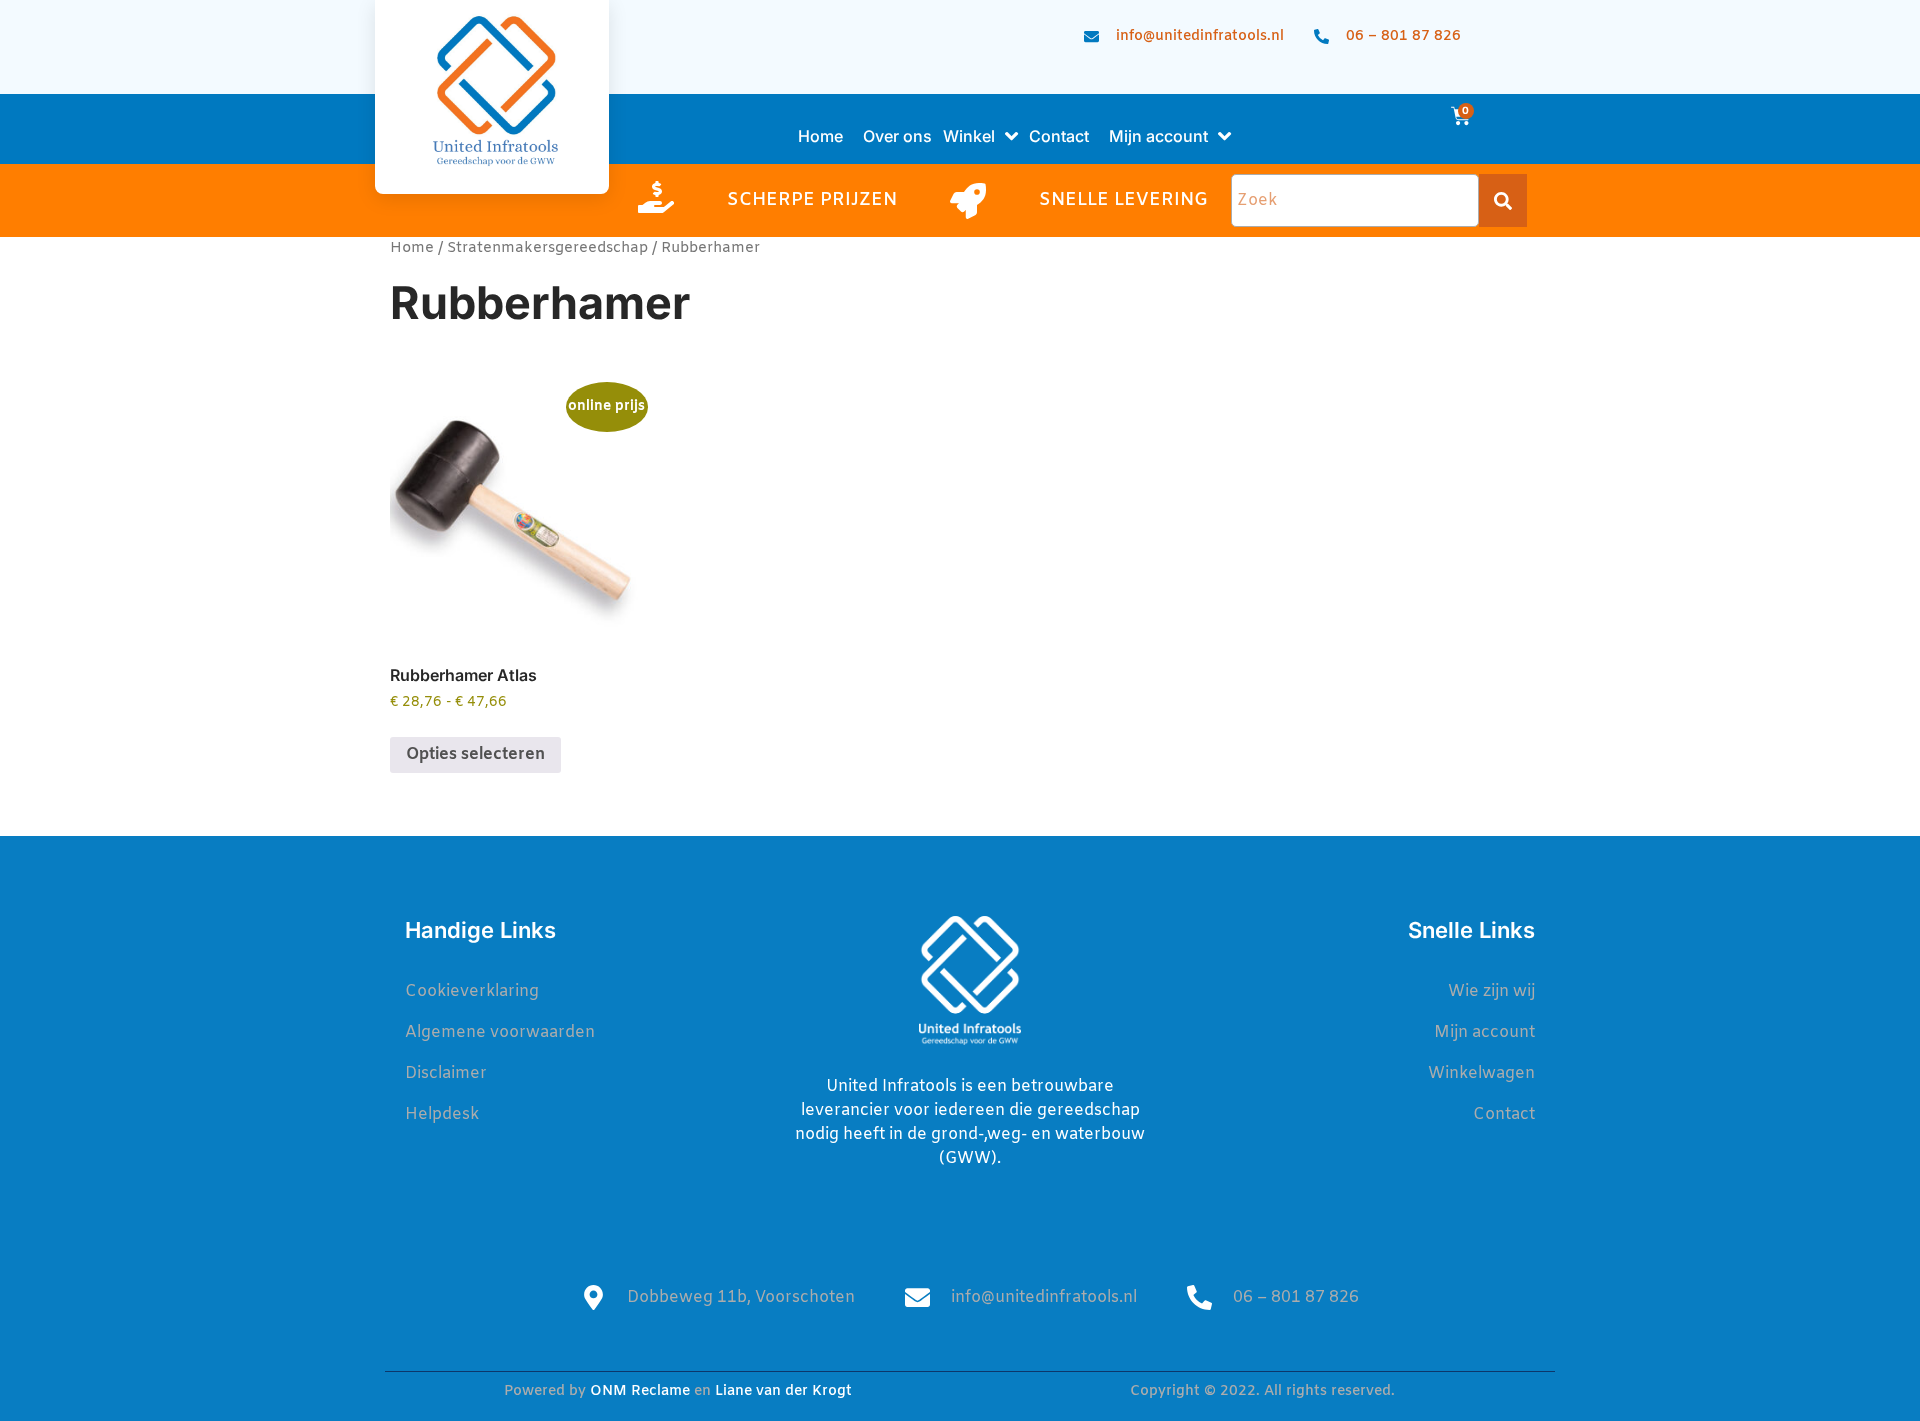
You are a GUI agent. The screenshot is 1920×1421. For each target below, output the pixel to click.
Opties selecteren (475, 754)
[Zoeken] (1503, 200)
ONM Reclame (640, 1391)
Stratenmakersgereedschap (547, 248)
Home (412, 248)
